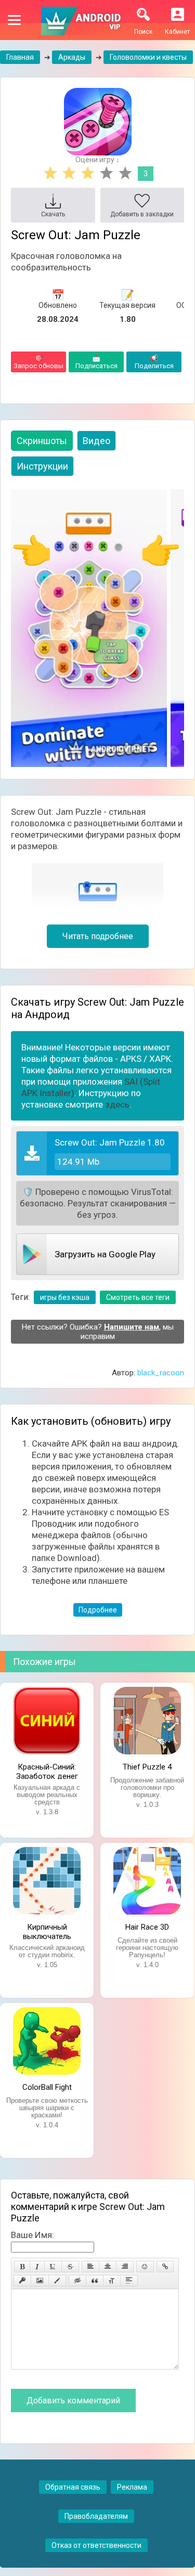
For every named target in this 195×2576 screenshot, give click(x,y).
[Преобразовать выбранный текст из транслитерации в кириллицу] (112, 2281)
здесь (117, 1104)
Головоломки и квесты (148, 57)
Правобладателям (96, 2516)
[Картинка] (40, 2281)
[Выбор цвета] (57, 2281)
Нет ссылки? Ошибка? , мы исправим (98, 1332)
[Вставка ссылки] (165, 2267)
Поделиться (154, 362)
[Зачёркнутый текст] (70, 2267)
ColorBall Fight (47, 2087)
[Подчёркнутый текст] (53, 2267)
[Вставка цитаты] (95, 2281)
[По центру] (108, 2267)
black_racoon (161, 1373)
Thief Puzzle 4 (147, 1767)
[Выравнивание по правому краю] (125, 2267)
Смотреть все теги (138, 1297)
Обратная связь (73, 2487)
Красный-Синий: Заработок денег (47, 1771)
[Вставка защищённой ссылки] (22, 2281)
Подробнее (98, 1610)
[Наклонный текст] (37, 2267)
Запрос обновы (38, 362)
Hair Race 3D (147, 1927)
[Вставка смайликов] (145, 2267)
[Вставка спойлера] (129, 2281)
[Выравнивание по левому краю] (90, 2267)
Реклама (132, 2487)
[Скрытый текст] (77, 2281)
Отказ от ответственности (96, 2545)
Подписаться (96, 362)
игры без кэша (65, 1297)
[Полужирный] (22, 2267)
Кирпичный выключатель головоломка (47, 1931)
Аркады (72, 57)
